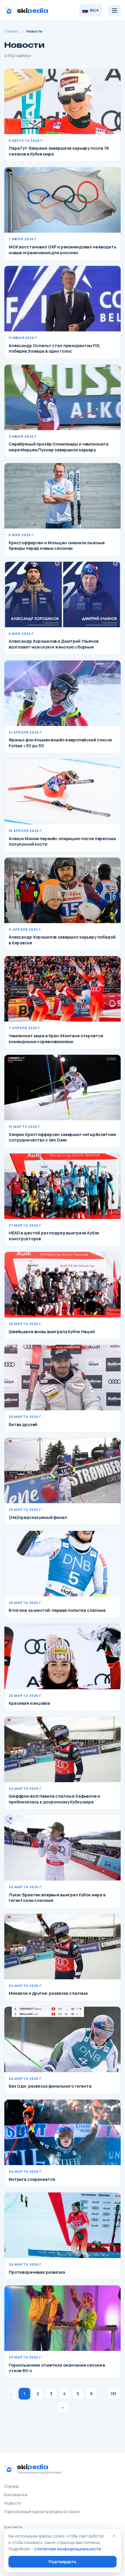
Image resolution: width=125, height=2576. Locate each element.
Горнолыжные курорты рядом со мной (42, 2511)
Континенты (16, 2495)
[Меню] (115, 10)
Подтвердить (63, 2562)
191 (113, 2394)
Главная (11, 31)
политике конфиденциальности (69, 2549)
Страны (11, 2486)
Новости (12, 2503)
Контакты (13, 2527)
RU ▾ (94, 10)
